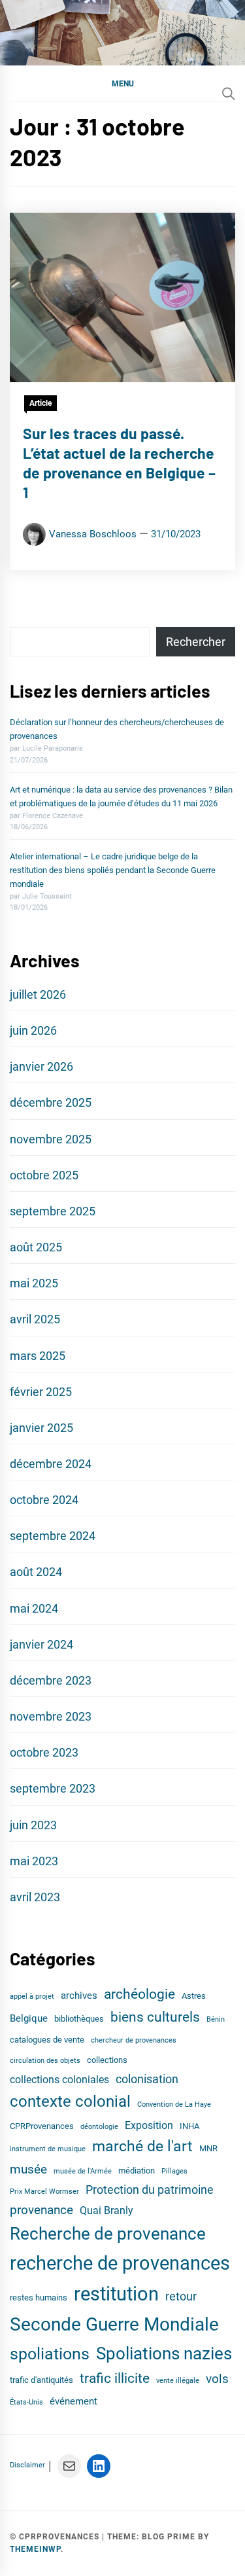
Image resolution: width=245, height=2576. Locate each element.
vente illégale (178, 2381)
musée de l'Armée (83, 2171)
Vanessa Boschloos (93, 534)
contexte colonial (70, 2102)
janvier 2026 (41, 1066)
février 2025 (41, 1392)
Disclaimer (27, 2465)
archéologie (139, 1994)
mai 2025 (34, 1283)
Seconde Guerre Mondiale (114, 2324)
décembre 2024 (51, 1464)
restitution (116, 2294)
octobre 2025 (44, 1175)
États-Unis (26, 2402)
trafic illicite (115, 2378)
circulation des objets (45, 2061)
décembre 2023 (51, 1680)
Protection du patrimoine (150, 2190)
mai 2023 (34, 1861)
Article (41, 403)
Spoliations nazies (164, 2353)
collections (107, 2060)
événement (73, 2401)
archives (79, 1995)
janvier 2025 (41, 1428)
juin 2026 (33, 1030)
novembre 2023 (51, 1716)
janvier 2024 (41, 1644)
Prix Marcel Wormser (44, 2191)
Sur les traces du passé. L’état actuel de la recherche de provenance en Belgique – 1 (119, 462)
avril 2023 (35, 1897)
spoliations (50, 2354)
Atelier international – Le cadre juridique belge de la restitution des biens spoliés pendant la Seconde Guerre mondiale (113, 870)
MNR (208, 2148)
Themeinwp (35, 2549)
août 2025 (36, 1247)
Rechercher (196, 642)
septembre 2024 (53, 1536)
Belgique (29, 2018)
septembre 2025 (53, 1211)
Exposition (149, 2125)
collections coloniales (59, 2080)
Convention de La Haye (174, 2104)
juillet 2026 (38, 994)
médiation (137, 2171)
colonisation (147, 2079)
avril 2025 (35, 1319)
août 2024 (36, 1572)
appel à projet (32, 1996)
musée (28, 2170)
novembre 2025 (51, 1139)
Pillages (174, 2171)
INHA (189, 2126)
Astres (194, 1996)
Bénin (216, 2019)
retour (181, 2297)
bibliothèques (79, 2019)
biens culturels (155, 2017)
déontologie (99, 2127)
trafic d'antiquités (41, 2380)
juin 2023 (33, 1825)
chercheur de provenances (134, 2040)
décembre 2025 (51, 1102)
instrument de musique (48, 2149)
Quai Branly (106, 2210)
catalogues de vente (47, 2040)
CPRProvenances (42, 2126)
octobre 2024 (44, 1500)
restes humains (39, 2298)
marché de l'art (142, 2146)
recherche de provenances (120, 2263)
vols (217, 2379)
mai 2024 (34, 1608)
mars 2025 (38, 1356)
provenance (41, 2210)
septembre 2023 (53, 1788)
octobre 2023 (44, 1752)
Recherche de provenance (108, 2234)
